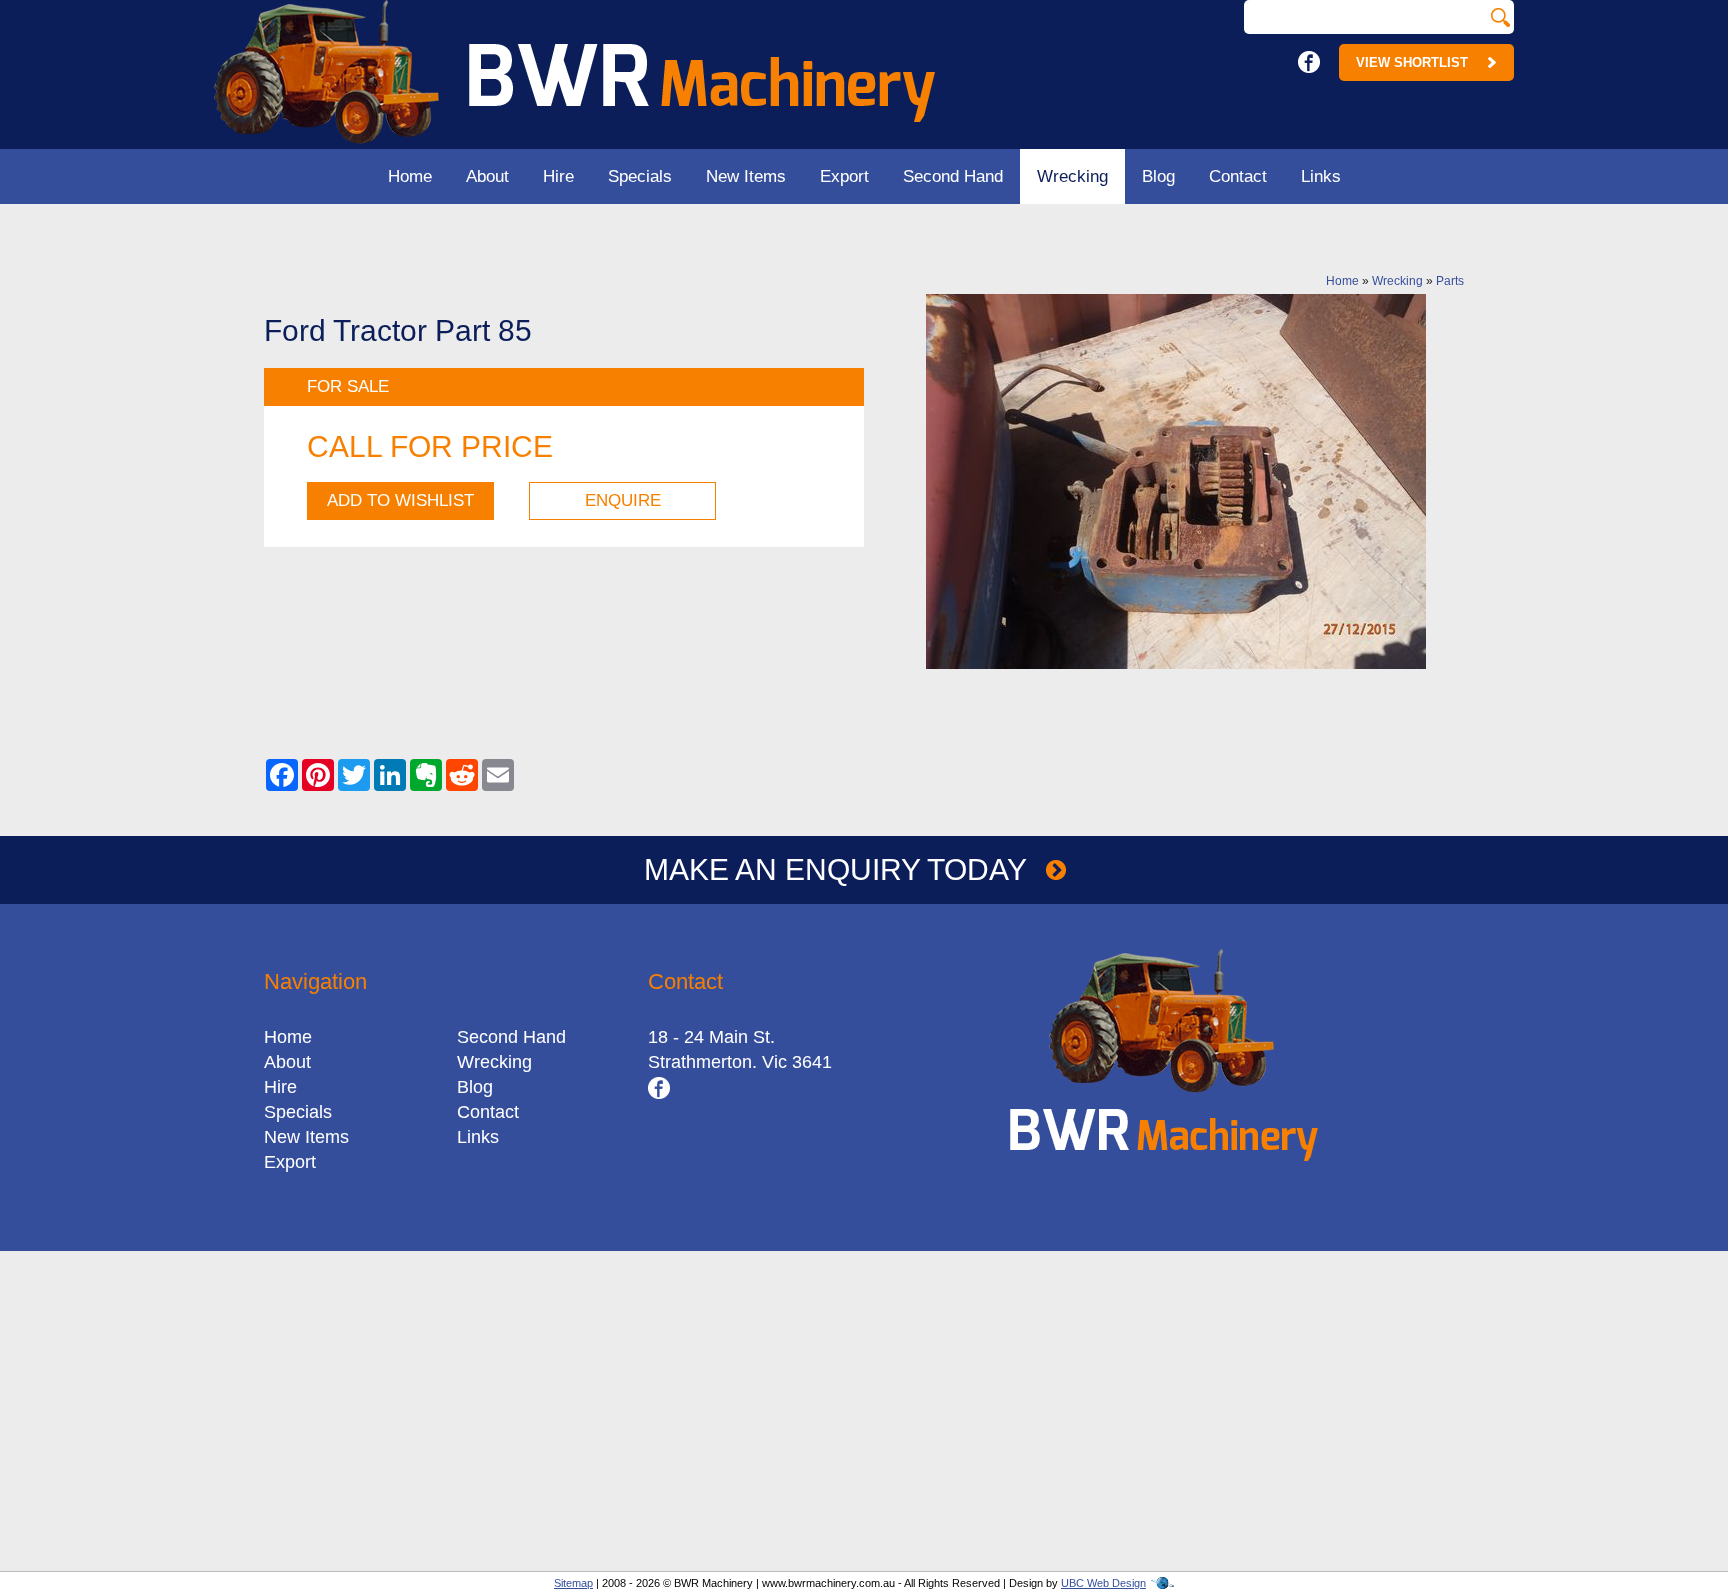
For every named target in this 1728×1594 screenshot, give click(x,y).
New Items (746, 176)
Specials (640, 176)
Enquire (623, 500)
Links (1321, 176)
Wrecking (1072, 176)
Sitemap (573, 1583)
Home (410, 176)
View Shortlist (1412, 62)
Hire (558, 176)
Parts (1450, 281)
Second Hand (953, 176)
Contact (1238, 176)
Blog (1158, 176)
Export (844, 176)
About (487, 176)
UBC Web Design (1103, 1583)
